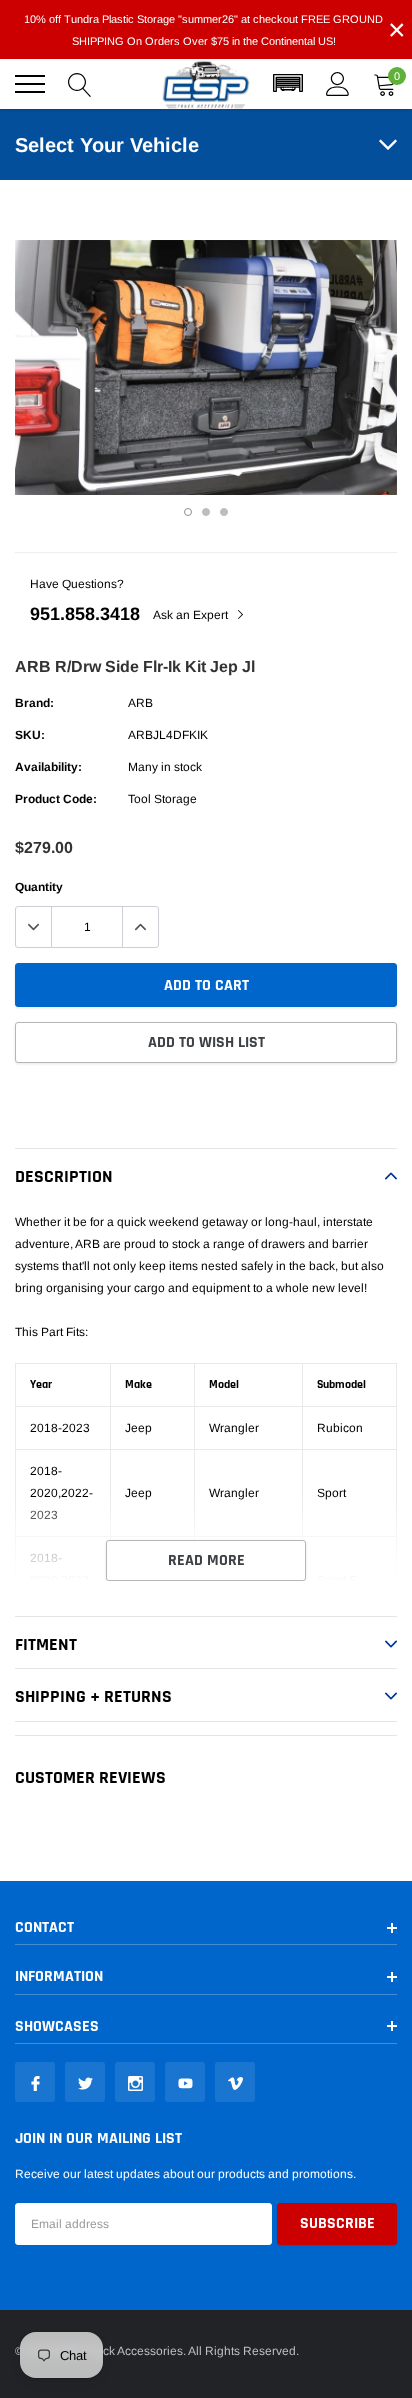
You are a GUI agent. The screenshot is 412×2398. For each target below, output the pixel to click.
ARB (140, 703)
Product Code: (56, 799)
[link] (35, 2082)
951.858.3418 (85, 614)
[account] (338, 84)
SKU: (30, 735)
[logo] (206, 84)
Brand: (34, 703)
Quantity (39, 887)
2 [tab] (206, 512)
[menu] (30, 84)
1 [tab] (188, 512)
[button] (288, 84)
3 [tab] (224, 512)
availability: (48, 767)
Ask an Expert (192, 615)
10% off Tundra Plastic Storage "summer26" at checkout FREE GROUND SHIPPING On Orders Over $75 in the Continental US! (203, 30)
